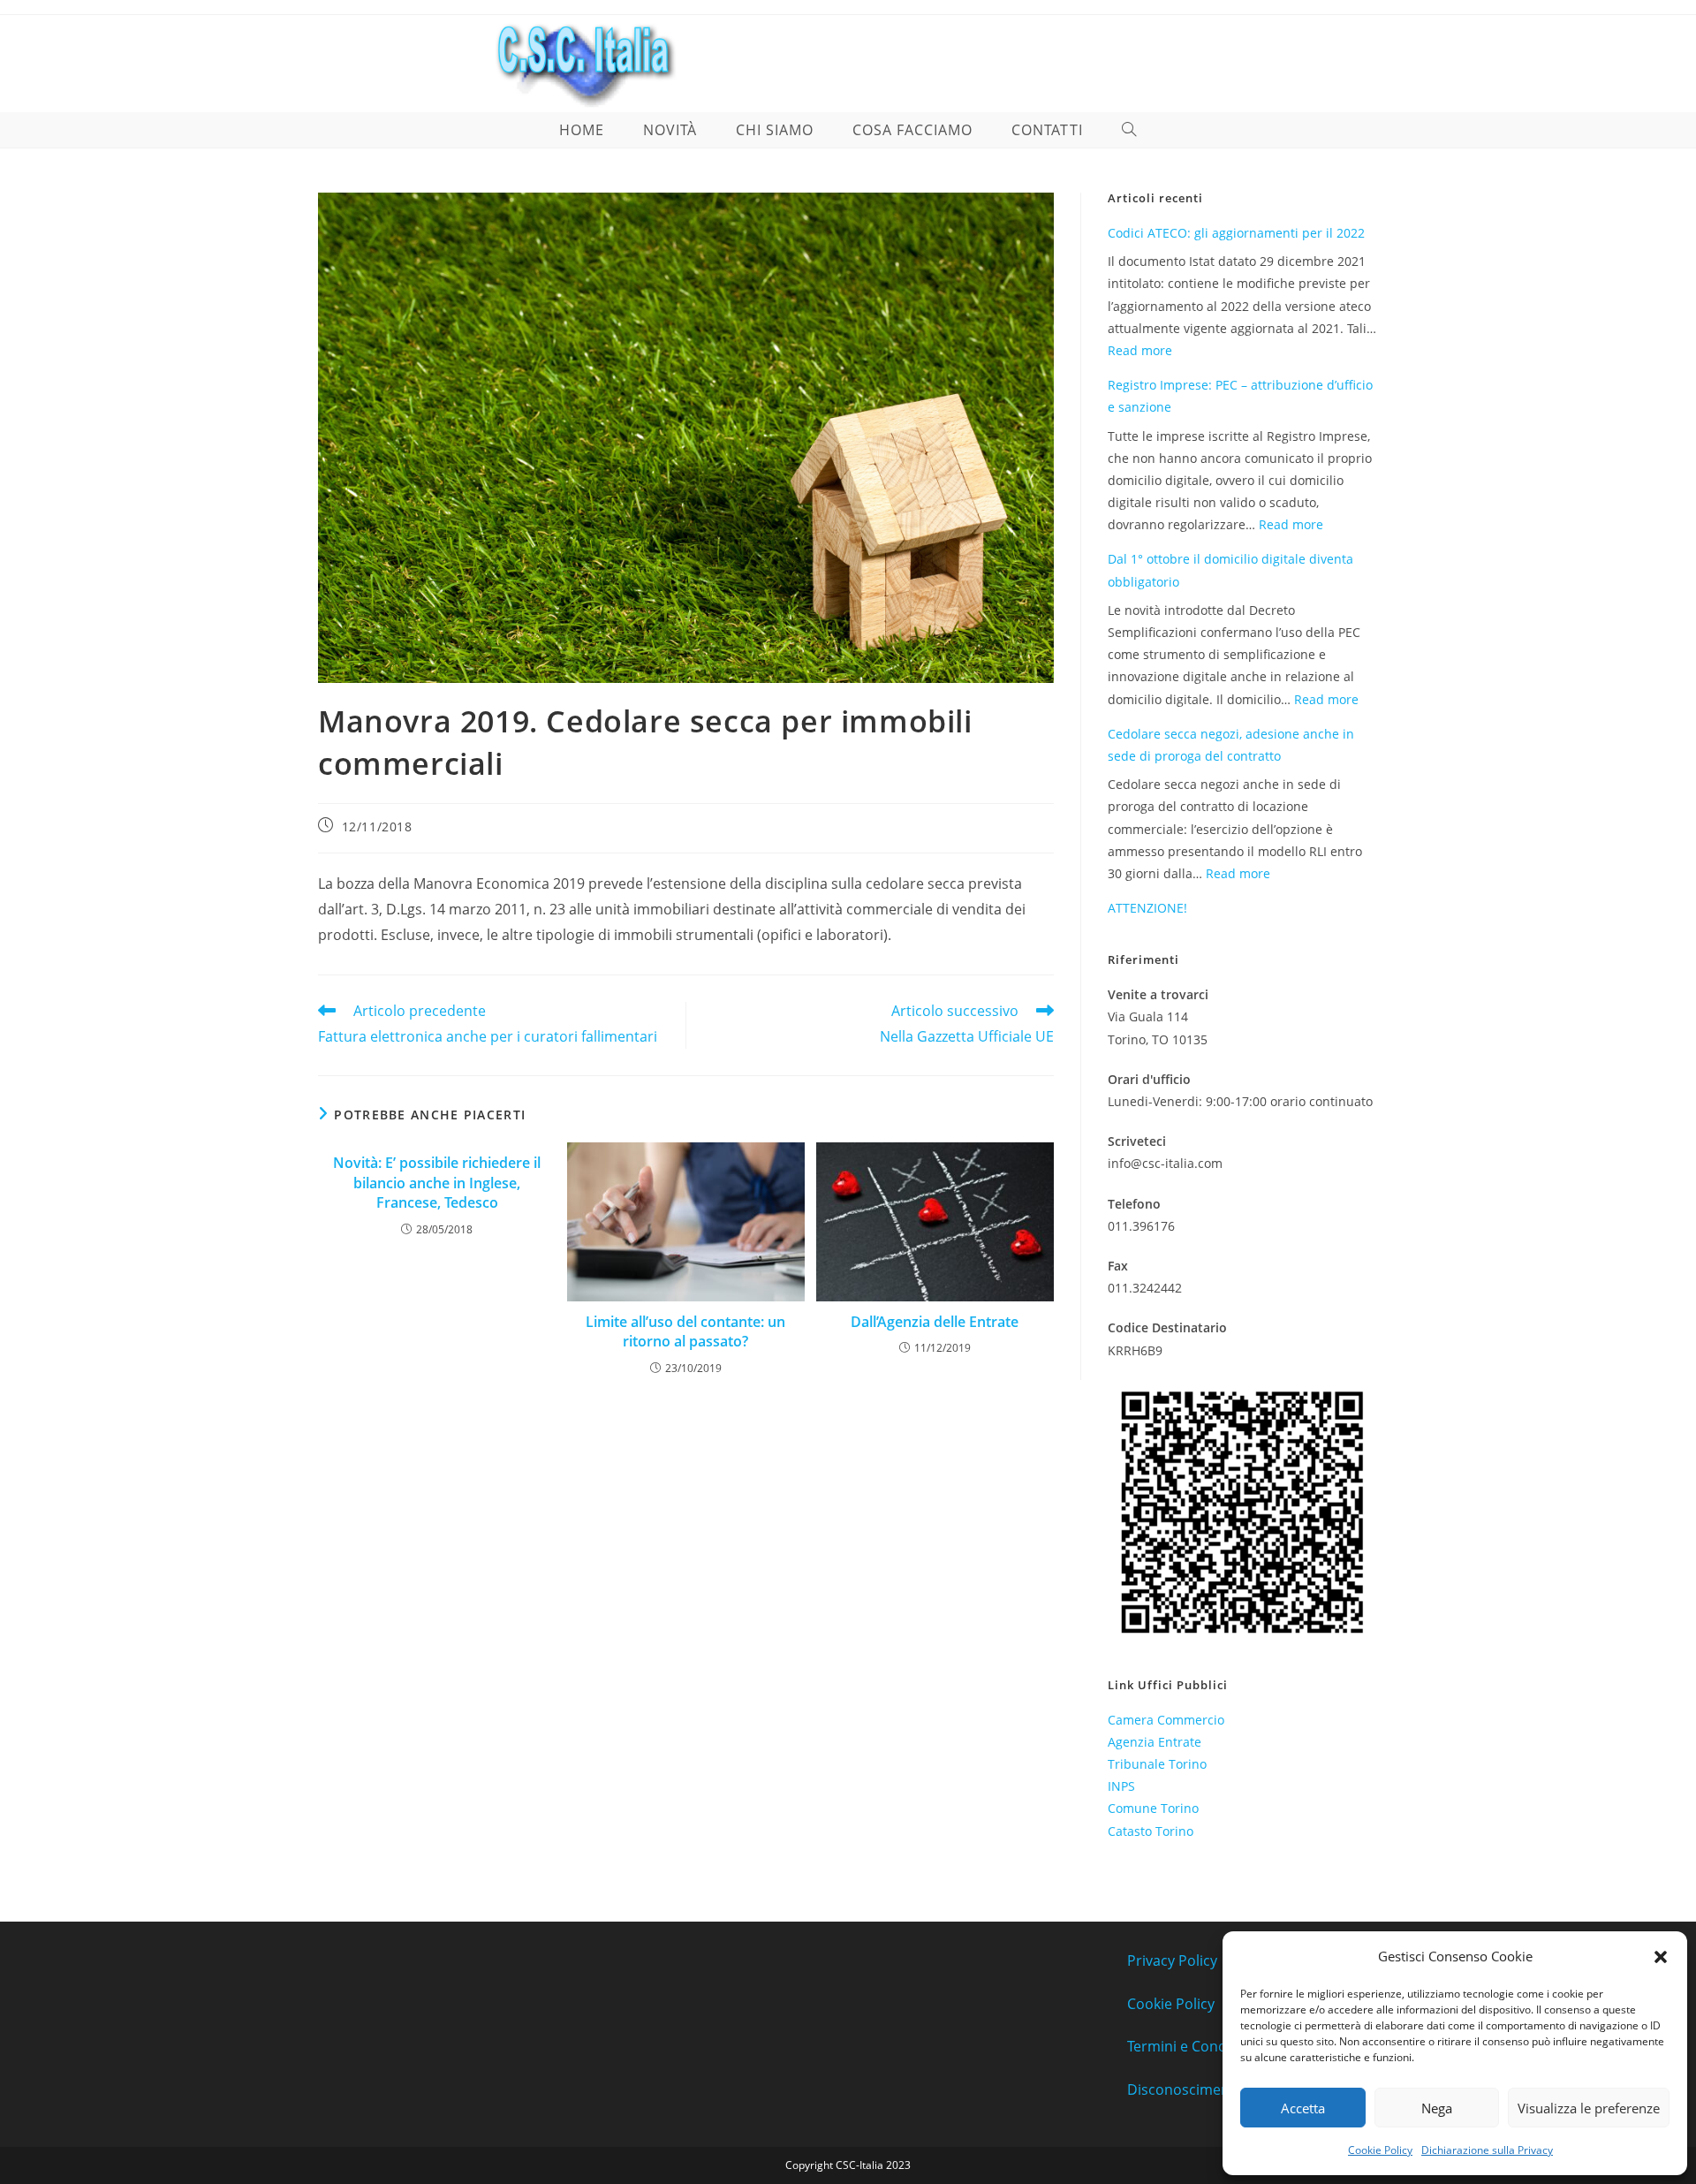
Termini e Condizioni (1194, 2046)
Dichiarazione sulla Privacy (1487, 2150)
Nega (1437, 2108)
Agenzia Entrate (1155, 1742)
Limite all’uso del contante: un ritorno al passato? (685, 1331)
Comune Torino (1153, 1808)
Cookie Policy (1380, 2150)
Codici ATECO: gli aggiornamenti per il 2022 (1236, 233)
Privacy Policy (1172, 1960)
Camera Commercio (1166, 1720)
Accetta (1303, 2108)
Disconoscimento (1185, 2089)
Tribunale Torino (1157, 1764)
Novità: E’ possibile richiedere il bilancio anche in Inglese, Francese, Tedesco (437, 1183)
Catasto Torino (1151, 1831)
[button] (1661, 1957)
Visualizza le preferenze (1589, 2108)
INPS (1121, 1786)
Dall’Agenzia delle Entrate (935, 1322)
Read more (1140, 350)
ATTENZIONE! (1147, 908)
